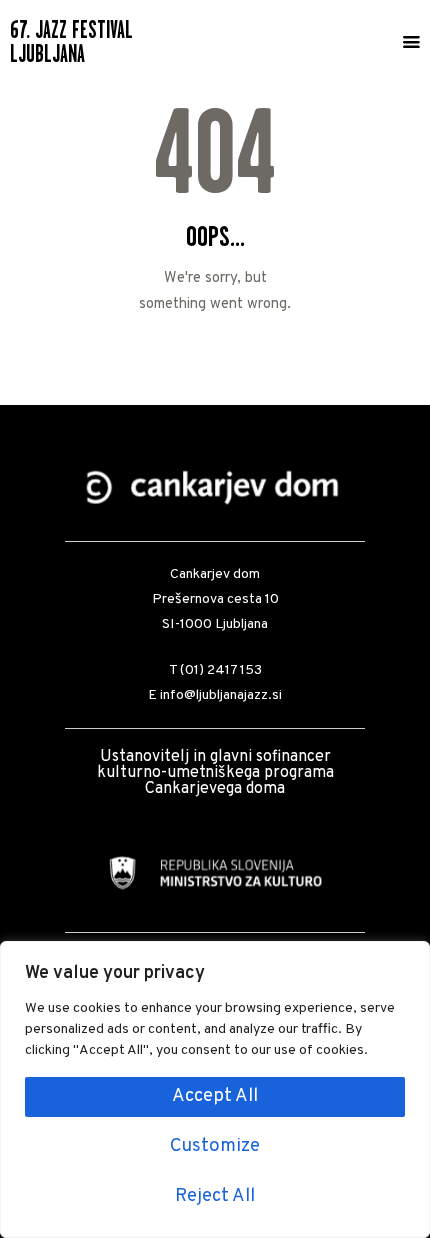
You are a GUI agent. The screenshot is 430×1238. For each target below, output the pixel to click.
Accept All (215, 1096)
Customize (215, 1146)
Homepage (215, 350)
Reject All (215, 1196)
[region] (215, 1089)
